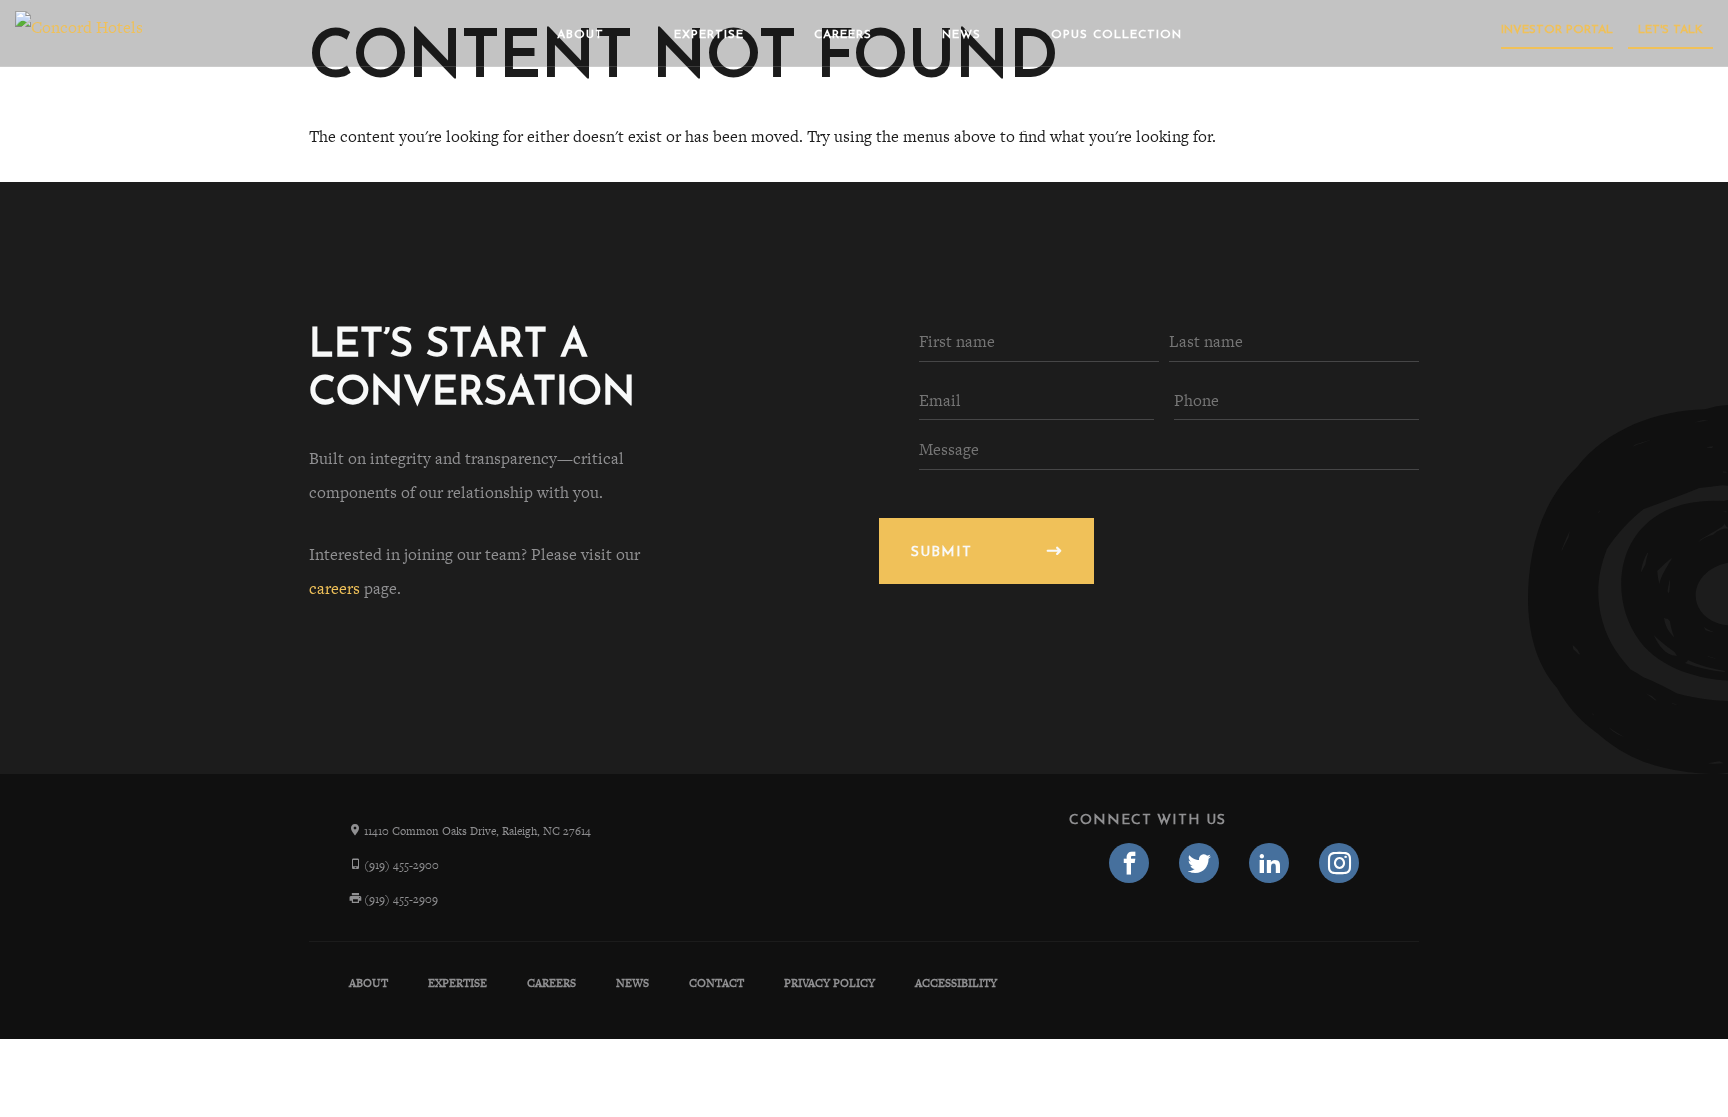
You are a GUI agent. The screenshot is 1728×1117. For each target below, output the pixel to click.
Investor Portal (1557, 30)
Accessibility (956, 983)
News (961, 35)
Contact (716, 983)
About (580, 35)
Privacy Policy (829, 983)
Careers (843, 35)
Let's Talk (1670, 30)
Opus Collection (1116, 35)
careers (334, 588)
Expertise (709, 35)
